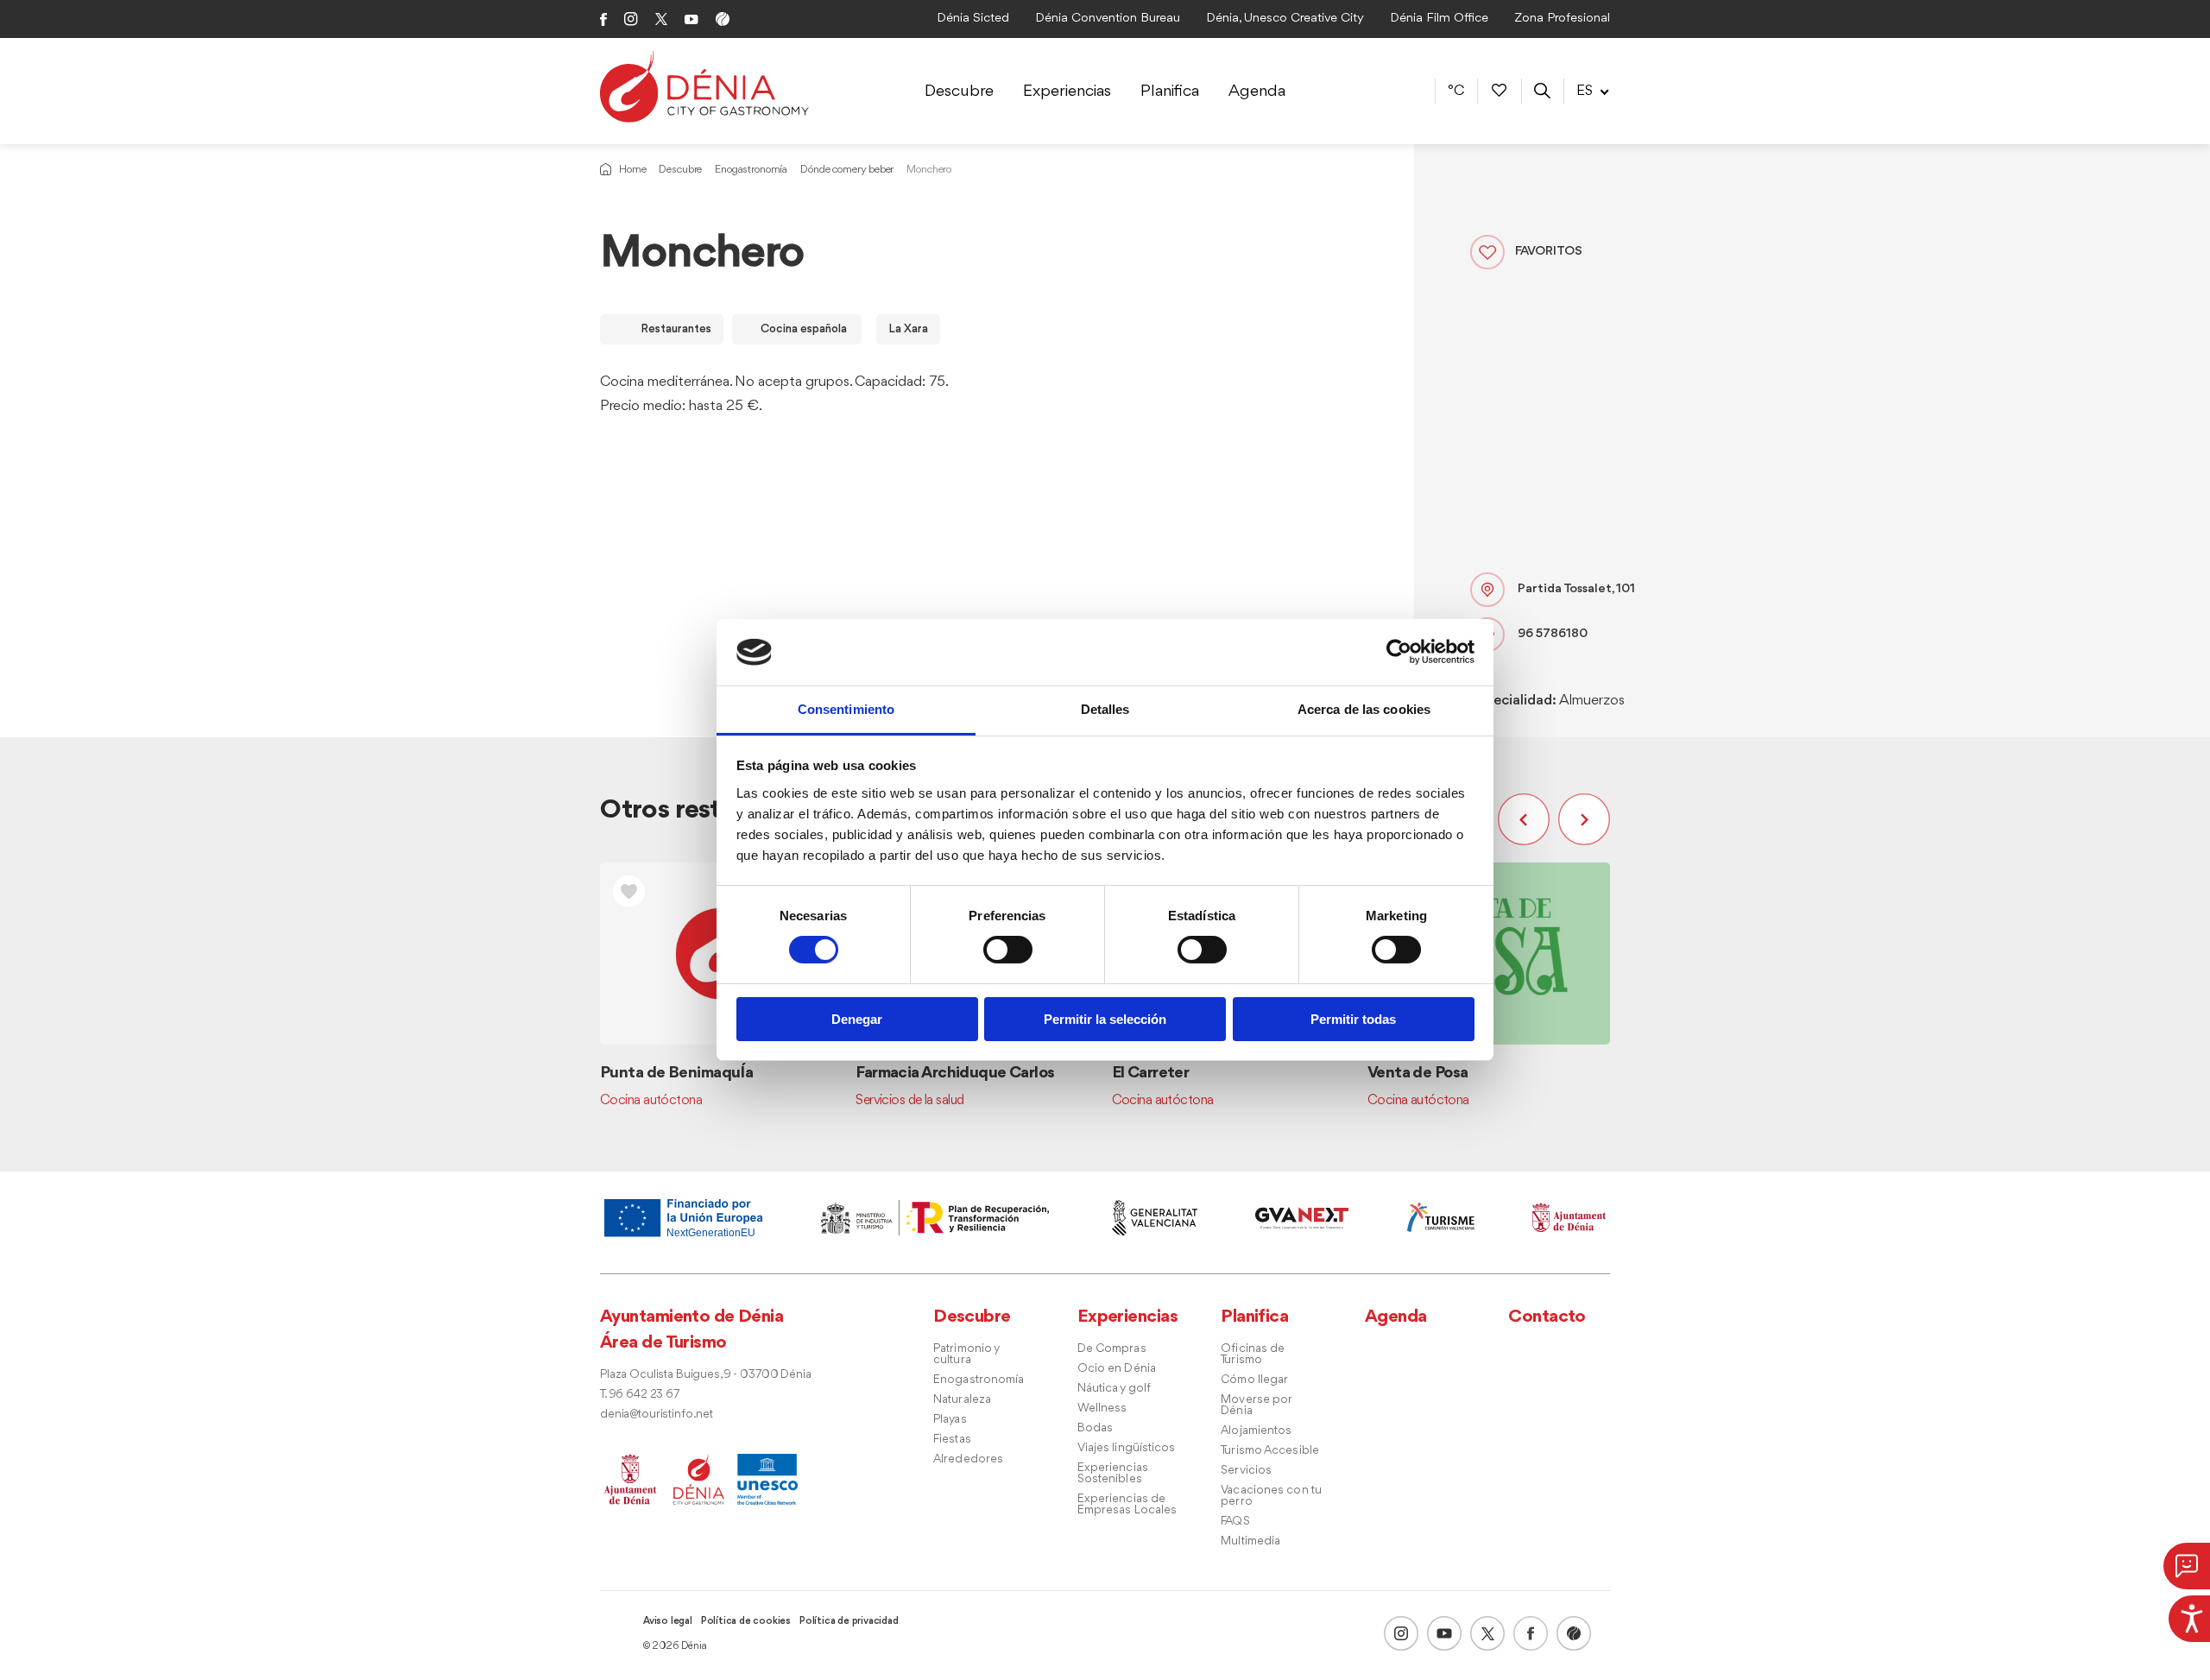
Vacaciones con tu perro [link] (1271, 1496)
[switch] (1008, 950)
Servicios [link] (1246, 1471)
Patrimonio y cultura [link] (966, 1355)
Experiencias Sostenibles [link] (1113, 1474)
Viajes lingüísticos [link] (1127, 1448)
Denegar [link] (857, 1019)
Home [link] (632, 170)
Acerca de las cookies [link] (1364, 709)
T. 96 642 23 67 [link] (640, 1395)
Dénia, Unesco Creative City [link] (1285, 19)
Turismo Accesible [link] (1270, 1451)
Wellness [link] (1102, 1408)
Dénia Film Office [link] (1439, 19)
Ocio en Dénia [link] (1117, 1369)
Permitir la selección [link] (1105, 1019)
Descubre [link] (959, 92)
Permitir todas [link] (1353, 1019)
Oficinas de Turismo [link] (1253, 1355)
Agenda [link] (1257, 92)
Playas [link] (950, 1420)
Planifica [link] (1170, 92)
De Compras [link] (1112, 1349)
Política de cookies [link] (746, 1621)
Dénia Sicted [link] (973, 19)
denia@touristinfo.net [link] (657, 1415)
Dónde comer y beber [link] (847, 170)
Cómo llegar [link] (1254, 1380)
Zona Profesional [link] (1562, 19)
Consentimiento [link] (846, 709)
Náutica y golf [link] (1114, 1389)
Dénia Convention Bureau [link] (1108, 19)
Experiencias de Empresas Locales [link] (1127, 1505)
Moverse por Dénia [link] (1256, 1405)
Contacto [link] (1547, 1317)
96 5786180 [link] (1553, 634)
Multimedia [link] (1250, 1541)
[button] (1528, 819)
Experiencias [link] (1067, 92)
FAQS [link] (1235, 1522)
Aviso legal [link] (668, 1621)
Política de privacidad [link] (849, 1621)
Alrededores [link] (968, 1459)
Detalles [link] (1105, 709)
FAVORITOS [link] (1549, 252)
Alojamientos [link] (1256, 1431)
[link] (2189, 1616)
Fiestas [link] (952, 1440)
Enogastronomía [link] (751, 170)
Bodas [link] (1096, 1428)
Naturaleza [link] (962, 1400)
